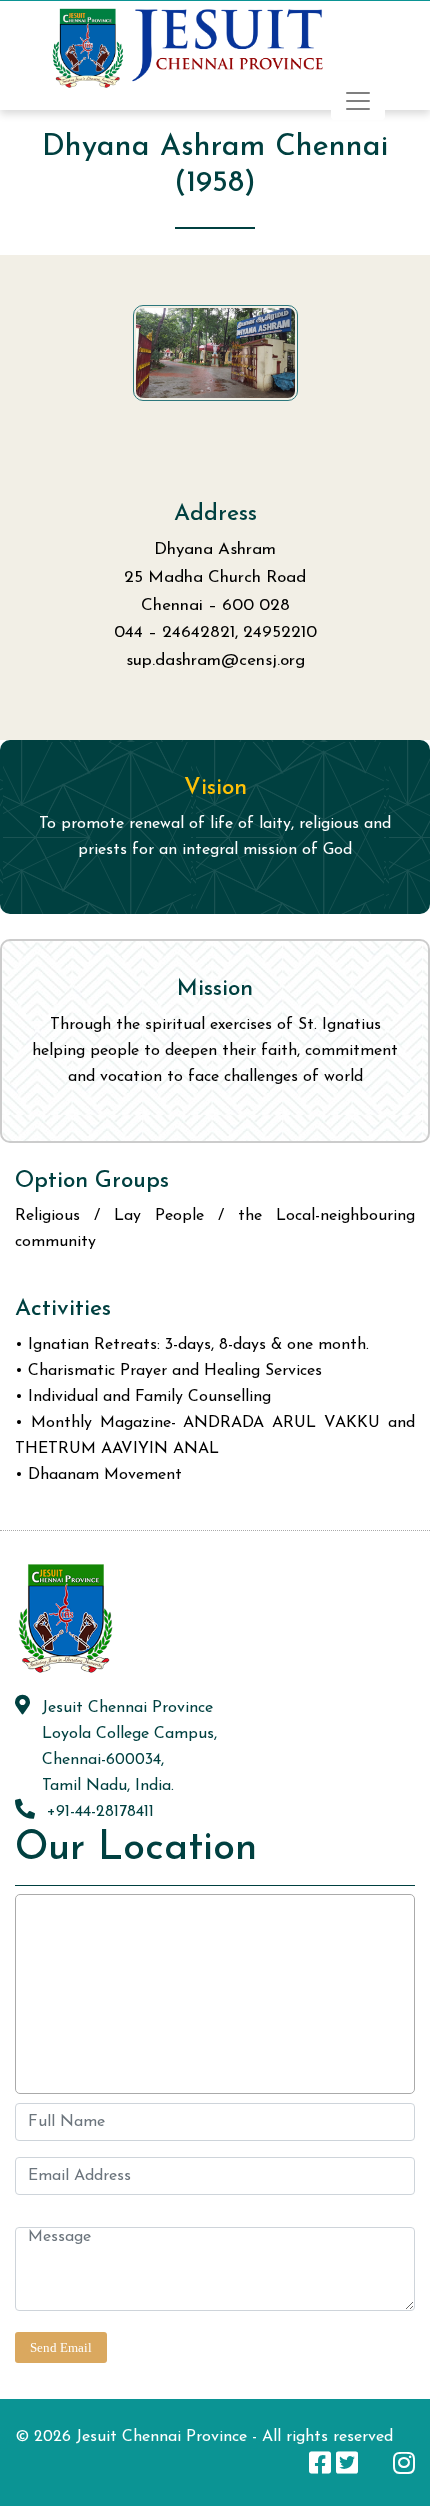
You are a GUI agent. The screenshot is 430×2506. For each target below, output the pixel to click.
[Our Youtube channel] (375, 2462)
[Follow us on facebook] (320, 2462)
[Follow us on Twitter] (347, 2462)
